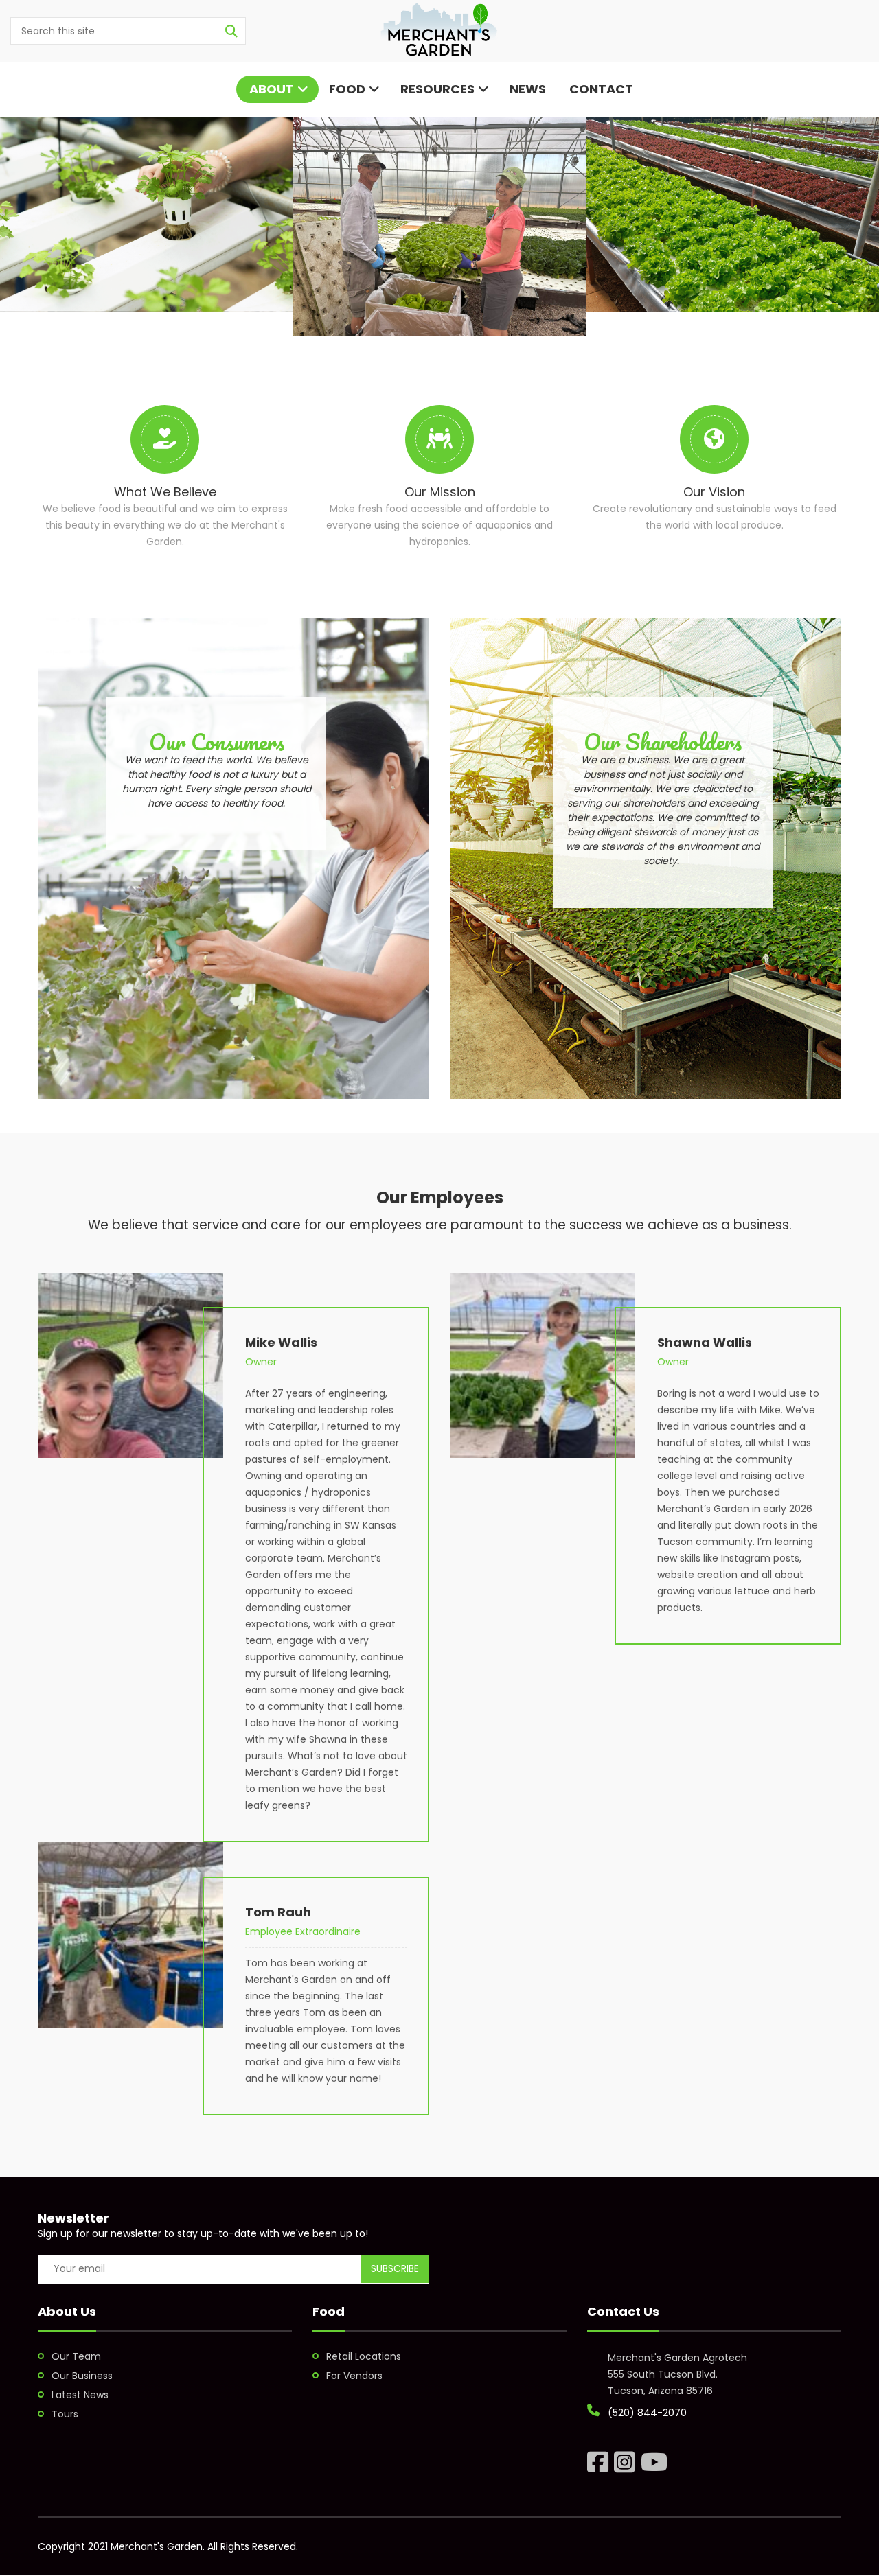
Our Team (76, 2356)
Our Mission (440, 492)
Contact (600, 89)
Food (347, 89)
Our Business (82, 2376)
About (270, 89)
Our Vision (714, 492)
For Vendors (354, 2376)
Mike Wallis (281, 1342)
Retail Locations (364, 2356)
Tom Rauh (278, 1912)
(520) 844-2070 (647, 2413)
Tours (65, 2414)
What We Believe (165, 492)
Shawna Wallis (705, 1342)
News (528, 89)
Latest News (80, 2395)
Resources (437, 89)
